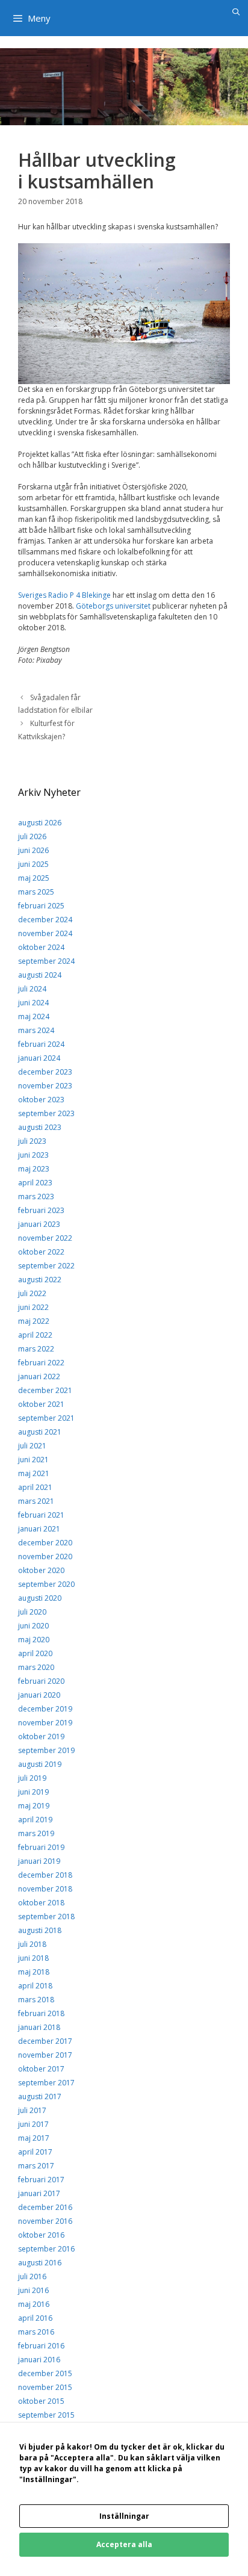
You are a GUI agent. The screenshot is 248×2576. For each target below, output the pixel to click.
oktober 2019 (41, 1736)
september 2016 (46, 2249)
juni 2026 (33, 850)
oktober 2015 (41, 2401)
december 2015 (45, 2373)
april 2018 (35, 1986)
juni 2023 (33, 1155)
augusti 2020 (40, 1598)
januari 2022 (39, 1376)
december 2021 (45, 1390)
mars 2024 (36, 1030)
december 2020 (45, 1543)
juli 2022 (32, 1293)
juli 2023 (32, 1141)
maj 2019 (34, 1806)
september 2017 (46, 2083)
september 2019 (46, 1750)
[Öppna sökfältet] (236, 12)
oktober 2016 (41, 2235)
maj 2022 (34, 1321)
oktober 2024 (41, 947)
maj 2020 (34, 1640)
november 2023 (45, 1086)
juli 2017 (32, 2110)
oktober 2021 (41, 1404)
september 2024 (46, 961)
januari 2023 (39, 1224)
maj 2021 (34, 1473)
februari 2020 (41, 1681)
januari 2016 (39, 2360)
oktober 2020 (41, 1570)
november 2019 (45, 1723)
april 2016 (35, 2318)
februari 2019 (41, 1847)
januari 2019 (39, 1861)
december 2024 (45, 920)
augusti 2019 (40, 1764)
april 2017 (35, 2152)
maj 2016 (34, 2304)
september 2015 (46, 2415)
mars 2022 (36, 1349)
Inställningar (124, 2516)
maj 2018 (34, 1972)
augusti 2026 (40, 823)
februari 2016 (41, 2346)
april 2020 (35, 1653)
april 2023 (35, 1183)
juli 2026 (32, 836)
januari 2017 (39, 2193)
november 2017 (45, 2055)
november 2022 (45, 1238)
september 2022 (46, 1266)
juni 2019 (33, 1792)
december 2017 (45, 2041)
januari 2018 (39, 2027)
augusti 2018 (40, 1930)
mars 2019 (36, 1833)
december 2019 (45, 1709)
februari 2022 (41, 1363)
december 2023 (45, 1072)
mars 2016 (36, 2332)
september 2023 (46, 1113)
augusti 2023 (40, 1127)
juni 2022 (33, 1307)
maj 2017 (34, 2138)
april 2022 (35, 1335)
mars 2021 (36, 1501)
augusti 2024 (40, 975)
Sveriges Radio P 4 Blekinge (64, 595)
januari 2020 (39, 1695)
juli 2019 (32, 1778)
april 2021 (35, 1487)
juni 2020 (33, 1626)
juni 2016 (33, 2290)
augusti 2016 (40, 2263)
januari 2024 (39, 1058)
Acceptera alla (124, 2544)
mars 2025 (36, 892)
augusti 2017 (40, 2096)
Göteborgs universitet (113, 606)
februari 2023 (41, 1210)
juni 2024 (33, 1003)
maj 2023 (34, 1169)
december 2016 (45, 2207)
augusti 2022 (40, 1280)
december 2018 (45, 1875)
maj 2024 (34, 1016)
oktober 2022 (41, 1252)
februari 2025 (41, 906)
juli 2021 (32, 1446)
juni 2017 (33, 2124)
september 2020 (46, 1584)
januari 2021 (39, 1529)
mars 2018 (36, 2000)
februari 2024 (41, 1044)
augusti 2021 (40, 1432)
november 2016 (45, 2221)
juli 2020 (32, 1612)
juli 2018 (32, 1944)
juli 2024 (32, 989)
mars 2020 (36, 1667)
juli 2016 (32, 2277)
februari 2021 (41, 1515)
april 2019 (35, 1820)
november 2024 (45, 933)
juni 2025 (33, 864)
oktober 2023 (41, 1100)
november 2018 (45, 1889)
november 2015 (45, 2387)
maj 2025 (34, 878)
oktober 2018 (41, 1903)
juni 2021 (33, 1460)
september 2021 (46, 1418)
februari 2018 (41, 2013)
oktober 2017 (41, 2069)
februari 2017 (41, 2180)
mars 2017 (36, 2166)
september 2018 (46, 1916)
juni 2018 (33, 1958)
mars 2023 (36, 1196)
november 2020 (45, 1556)
